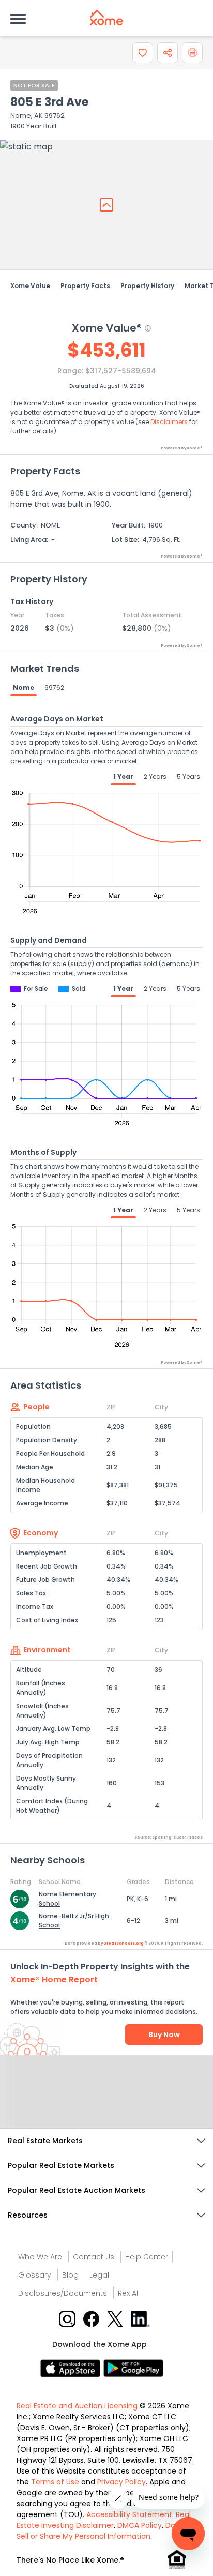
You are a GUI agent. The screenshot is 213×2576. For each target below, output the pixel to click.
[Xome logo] (106, 18)
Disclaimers (169, 422)
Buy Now (164, 2035)
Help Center (147, 2257)
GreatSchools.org (124, 1943)
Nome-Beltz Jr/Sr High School (74, 1920)
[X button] (116, 2319)
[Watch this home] (143, 53)
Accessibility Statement (129, 2514)
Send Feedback (107, 2102)
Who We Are (40, 2257)
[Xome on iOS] (72, 2368)
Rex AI (128, 2293)
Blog (70, 2275)
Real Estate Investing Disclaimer (104, 2520)
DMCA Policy (140, 2525)
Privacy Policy (121, 2482)
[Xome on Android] (133, 2368)
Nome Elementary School (67, 1899)
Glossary (35, 2275)
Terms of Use (55, 2482)
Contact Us (94, 2257)
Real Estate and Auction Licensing (77, 2406)
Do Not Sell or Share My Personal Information (103, 2531)
